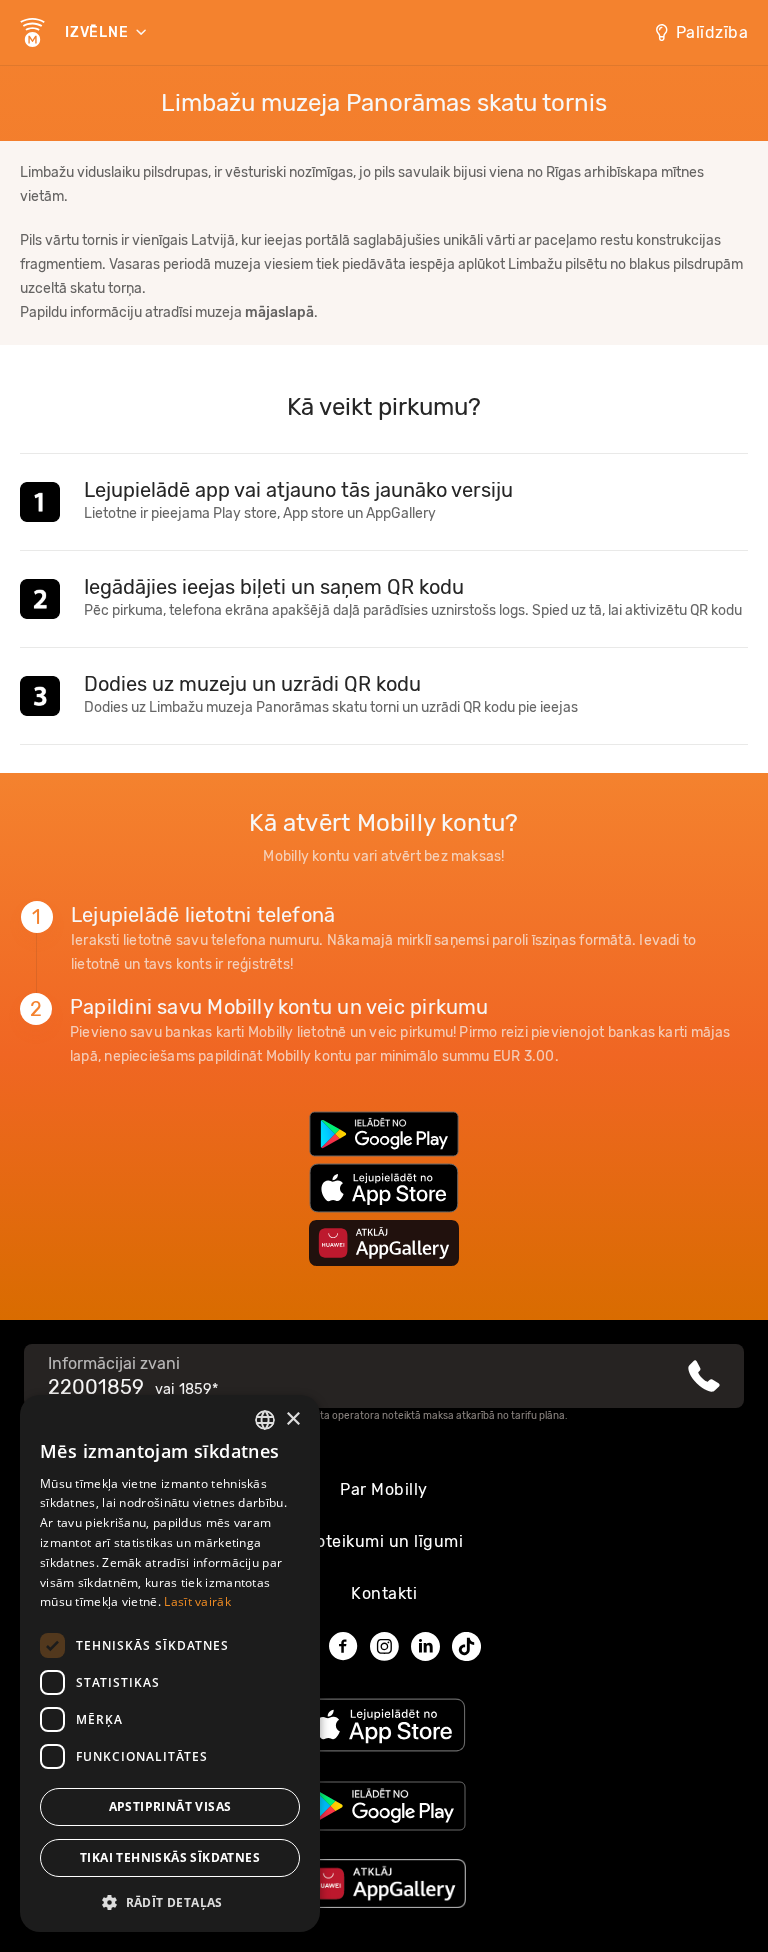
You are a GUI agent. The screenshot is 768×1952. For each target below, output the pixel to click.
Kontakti (384, 1593)
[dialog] (170, 1663)
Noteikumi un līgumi (384, 1541)
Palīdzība (712, 32)
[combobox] (265, 1420)
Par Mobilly (384, 1489)
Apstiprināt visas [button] (170, 1806)
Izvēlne (98, 32)
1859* (198, 1389)
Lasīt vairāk (197, 1601)
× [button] (292, 1419)
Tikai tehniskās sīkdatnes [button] (170, 1857)
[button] (170, 1901)
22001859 (96, 1387)
